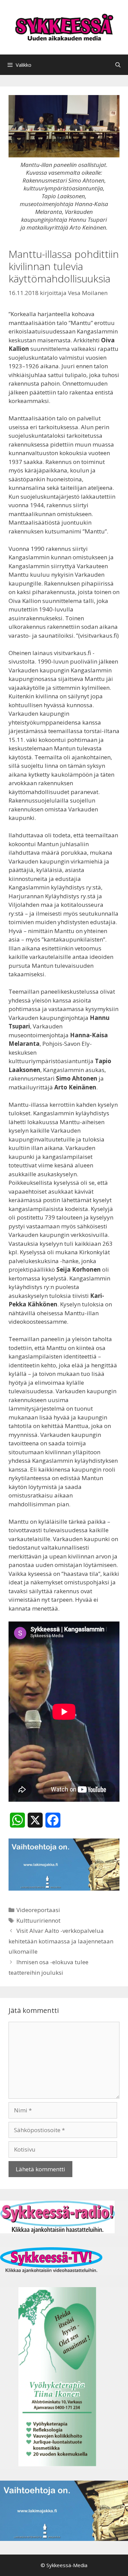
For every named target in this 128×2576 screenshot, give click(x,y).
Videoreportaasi (38, 1910)
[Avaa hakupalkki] (118, 65)
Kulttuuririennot (38, 1920)
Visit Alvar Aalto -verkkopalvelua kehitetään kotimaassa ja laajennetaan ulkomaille (61, 1941)
